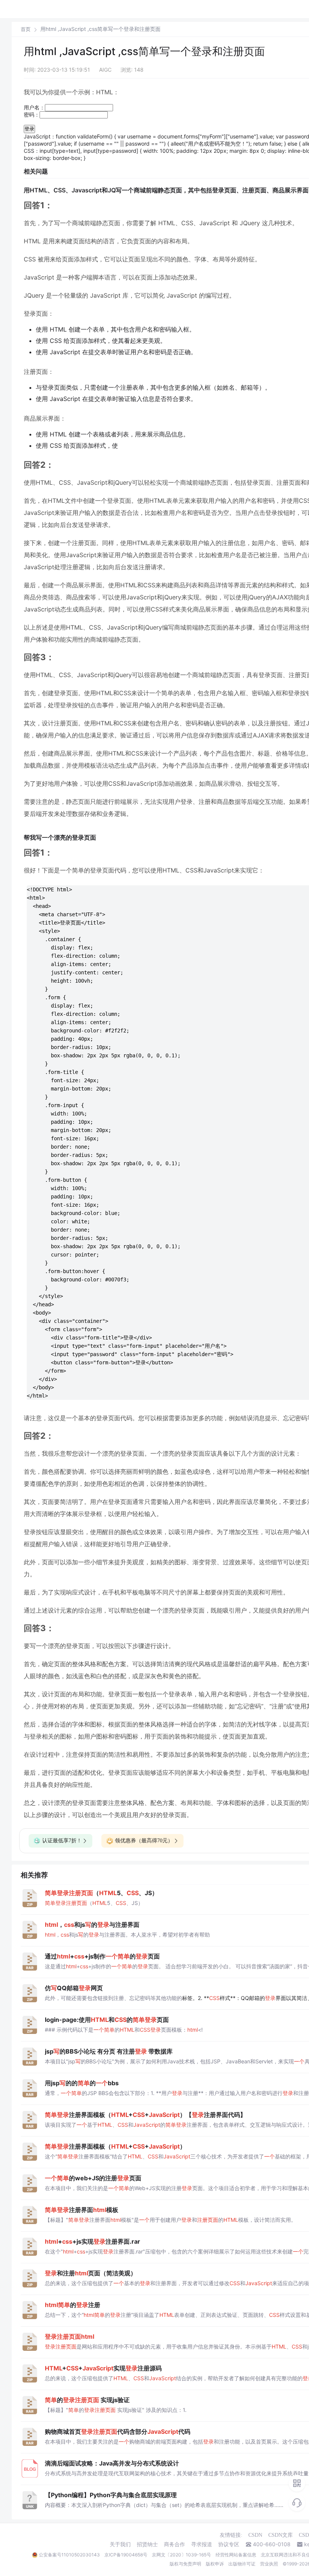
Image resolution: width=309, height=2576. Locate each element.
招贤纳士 (147, 2544)
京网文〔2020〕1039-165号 (181, 2555)
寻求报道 (202, 2544)
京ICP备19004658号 (126, 2555)
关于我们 (120, 2544)
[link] (26, 29)
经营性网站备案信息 (236, 2555)
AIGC (105, 70)
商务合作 (174, 2544)
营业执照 (269, 2564)
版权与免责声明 (185, 2564)
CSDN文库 (281, 2535)
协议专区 (229, 2544)
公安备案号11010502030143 (69, 2555)
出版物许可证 (242, 2564)
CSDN (255, 2535)
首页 (26, 29)
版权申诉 (215, 2564)
